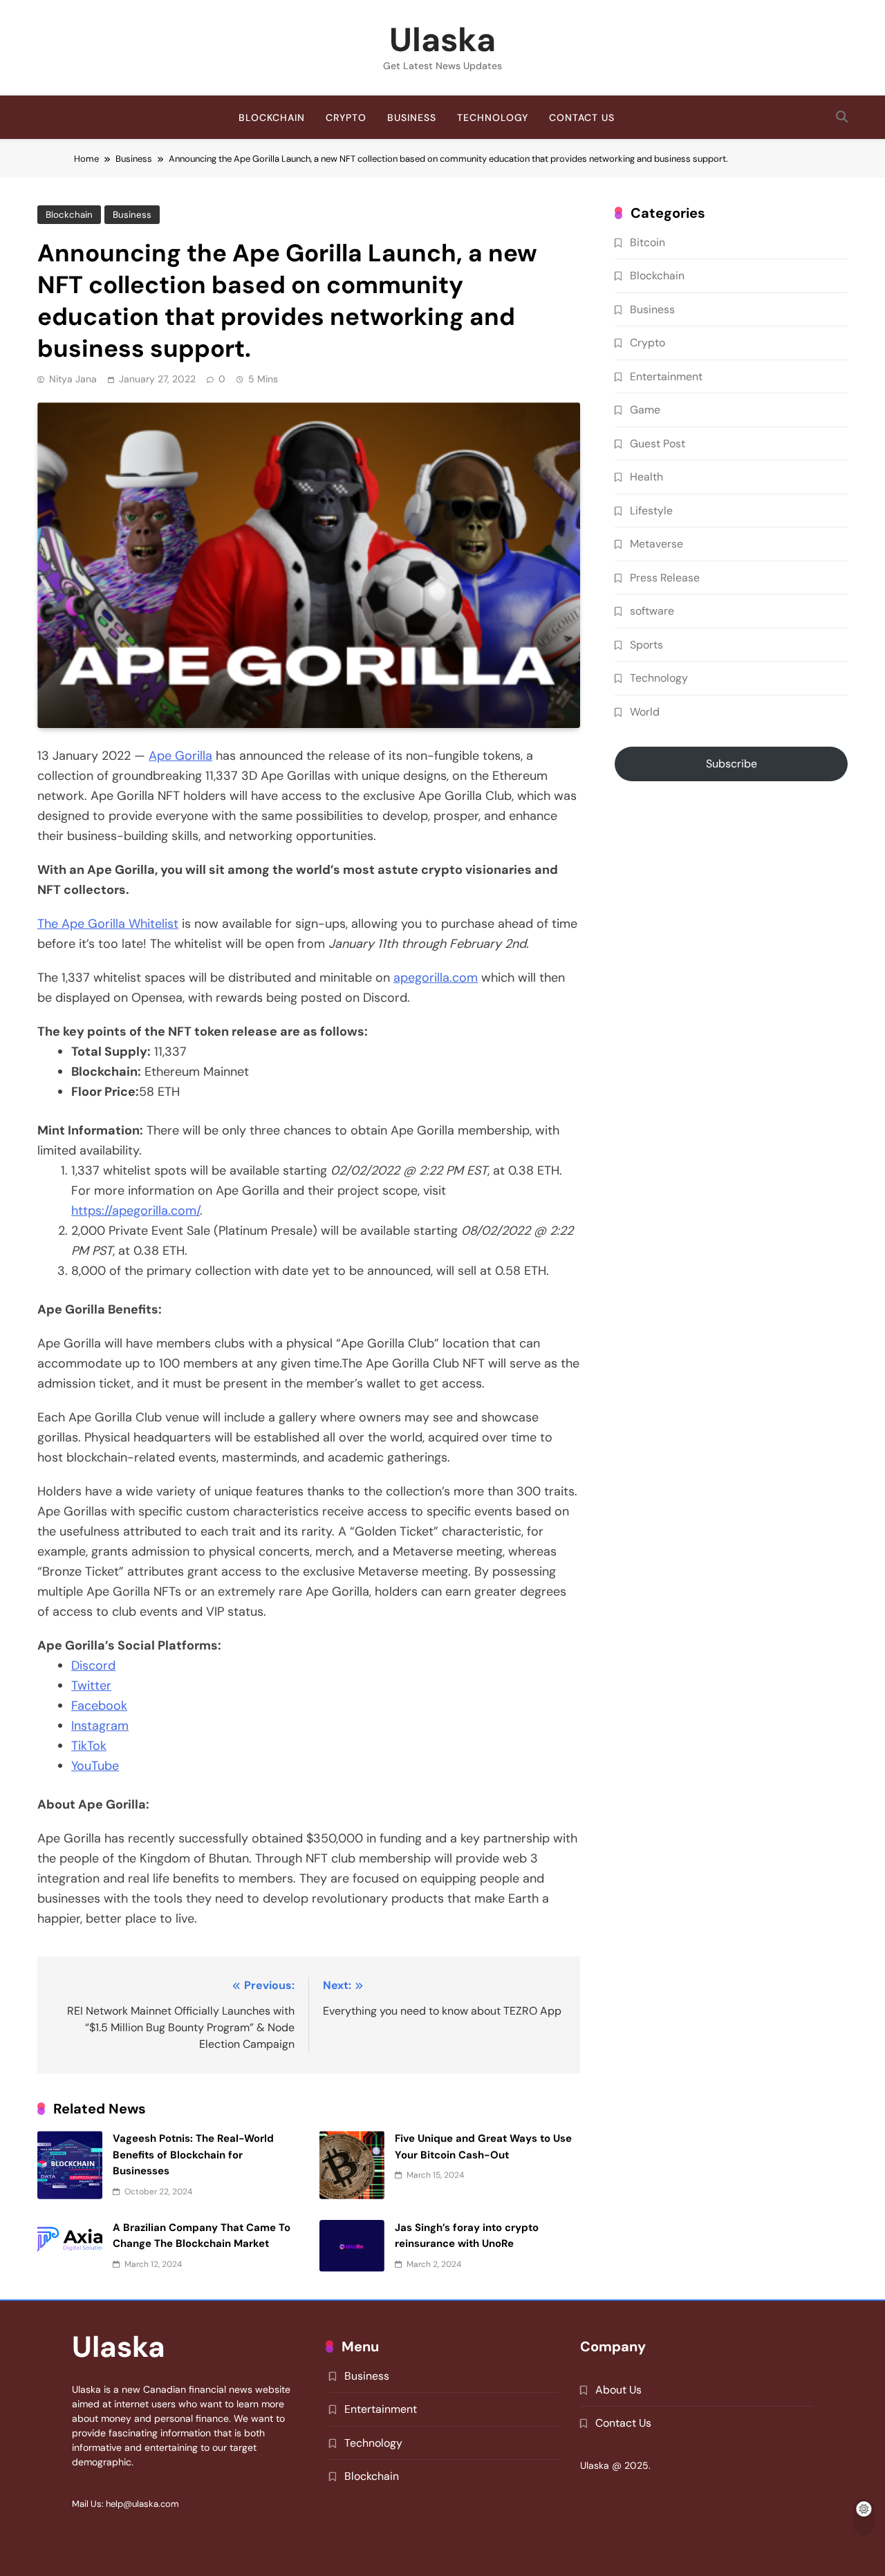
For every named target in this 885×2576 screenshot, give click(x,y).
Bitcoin (648, 242)
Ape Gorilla (180, 756)
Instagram (100, 1726)
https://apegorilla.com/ (136, 1211)
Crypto (346, 118)
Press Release (665, 578)
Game (645, 410)
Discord (93, 1665)
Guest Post (658, 444)
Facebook (99, 1706)
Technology (493, 118)
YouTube (95, 1766)
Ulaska (442, 40)
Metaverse (656, 544)
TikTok (89, 1746)
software (652, 611)
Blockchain (272, 118)
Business (412, 118)
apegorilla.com (436, 978)
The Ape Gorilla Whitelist (108, 924)
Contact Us (582, 118)
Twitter (91, 1686)
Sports (646, 645)
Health (646, 477)
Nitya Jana (73, 379)
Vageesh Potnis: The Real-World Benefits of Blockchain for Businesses (193, 2155)
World (645, 712)
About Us (618, 2390)
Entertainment (666, 376)
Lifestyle (651, 511)
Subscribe (732, 764)
